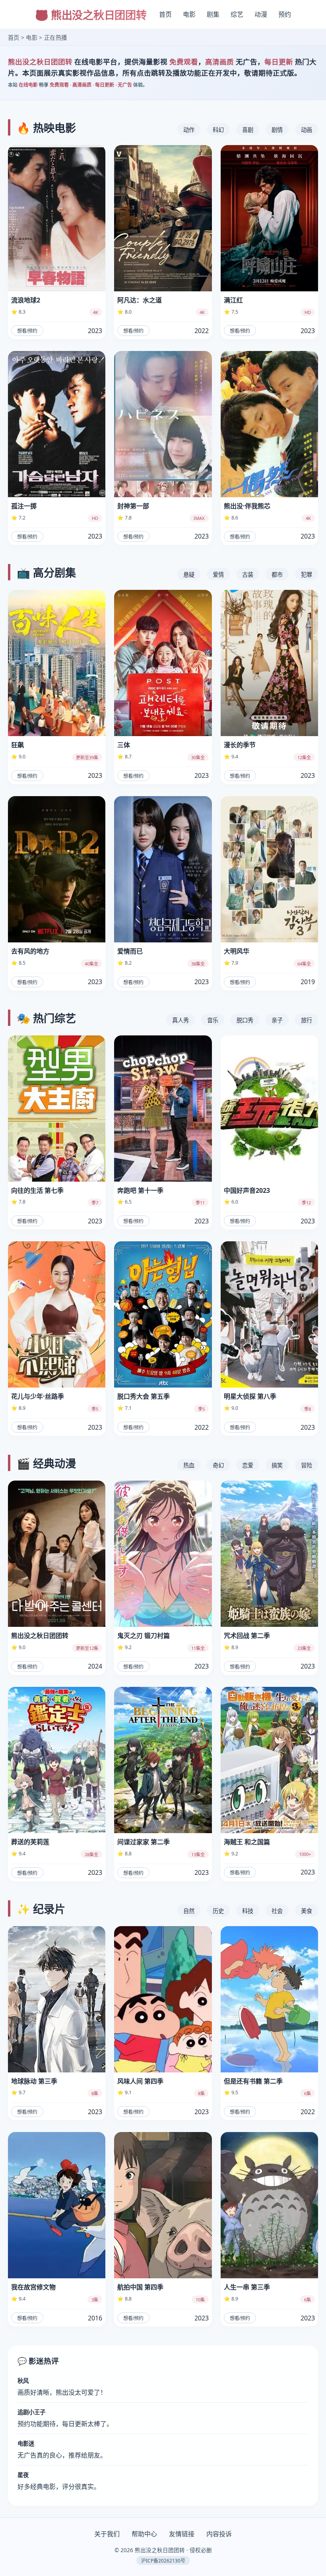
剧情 (277, 130)
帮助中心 (144, 2534)
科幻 (218, 130)
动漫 (261, 14)
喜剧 (248, 130)
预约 (285, 14)
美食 (307, 1911)
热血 (189, 1465)
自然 (189, 1911)
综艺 (237, 14)
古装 (248, 575)
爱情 (218, 575)
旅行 (307, 1020)
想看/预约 (27, 331)
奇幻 (218, 1465)
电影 (189, 14)
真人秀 (180, 1020)
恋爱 (248, 1465)
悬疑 (189, 575)
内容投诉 (219, 2534)
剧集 (213, 14)
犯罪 (307, 575)
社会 (277, 1911)
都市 (277, 575)
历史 (218, 1911)
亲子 (277, 1020)
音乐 (213, 1020)
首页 (165, 14)
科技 (248, 1911)
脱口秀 (245, 1020)
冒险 (307, 1465)
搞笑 (277, 1465)
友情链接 (182, 2534)
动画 (307, 130)
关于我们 (107, 2534)
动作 (189, 130)
